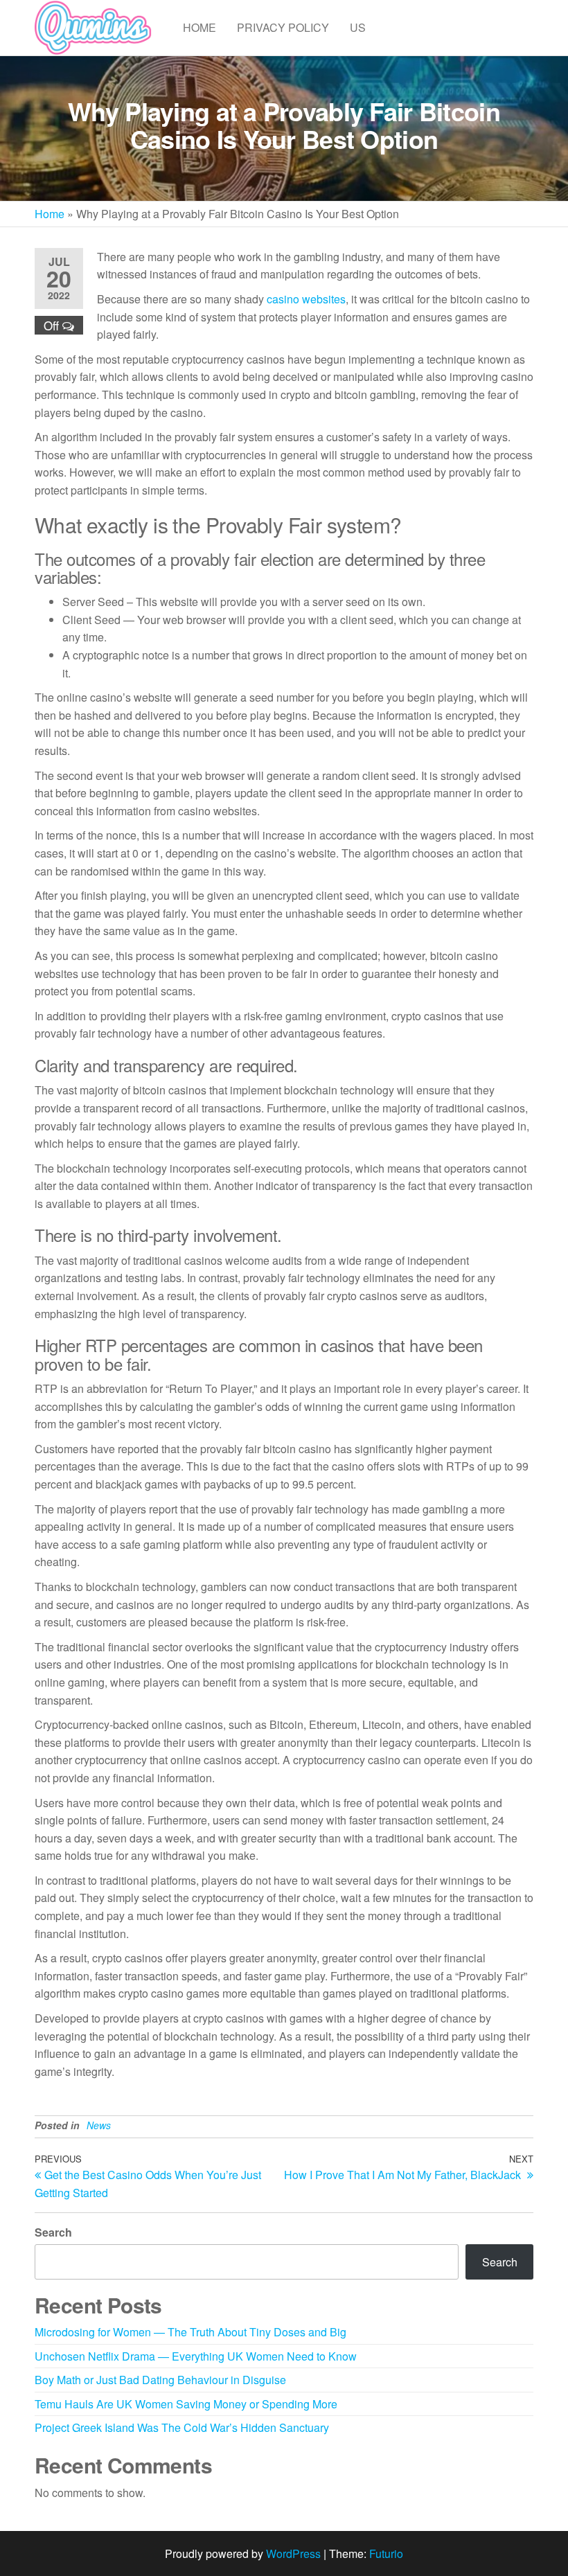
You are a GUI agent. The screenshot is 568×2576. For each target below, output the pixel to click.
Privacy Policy (283, 27)
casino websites (306, 299)
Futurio (386, 2553)
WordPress (293, 2553)
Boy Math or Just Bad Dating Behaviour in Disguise (160, 2380)
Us (358, 27)
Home (199, 27)
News (99, 2125)
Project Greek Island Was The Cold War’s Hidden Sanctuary (182, 2427)
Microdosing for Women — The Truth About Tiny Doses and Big (190, 2332)
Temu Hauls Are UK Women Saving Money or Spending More (186, 2404)
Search (53, 2232)
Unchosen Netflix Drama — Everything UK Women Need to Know (196, 2356)
